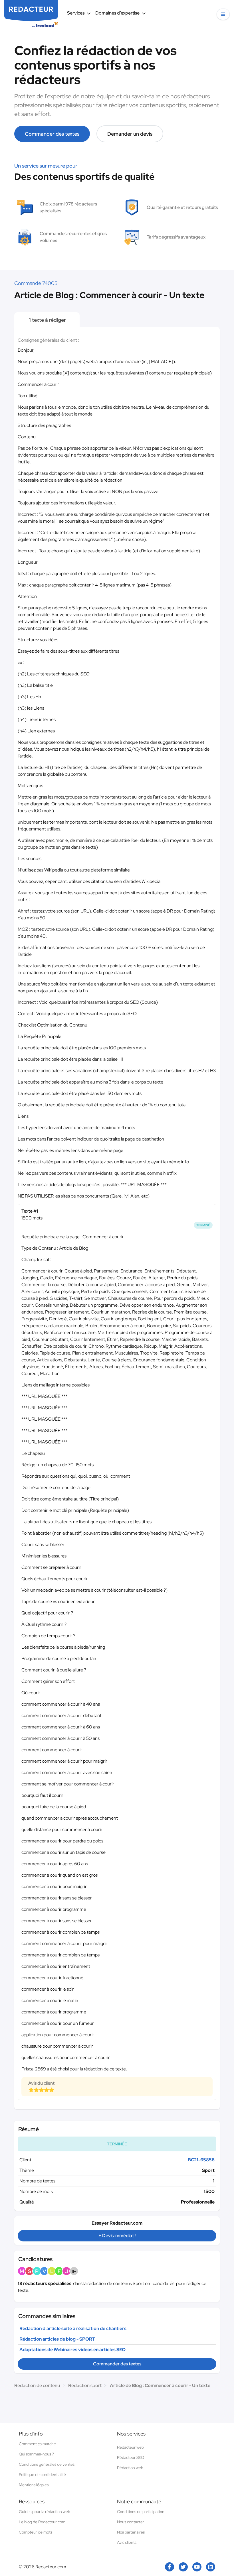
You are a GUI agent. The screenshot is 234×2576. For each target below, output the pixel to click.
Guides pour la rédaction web (45, 2512)
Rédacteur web (130, 2447)
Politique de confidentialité (42, 2475)
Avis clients (127, 2542)
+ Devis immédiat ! (117, 2236)
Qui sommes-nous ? (36, 2454)
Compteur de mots (36, 2532)
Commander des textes (52, 134)
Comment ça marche (37, 2444)
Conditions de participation (141, 2512)
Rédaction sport (85, 2385)
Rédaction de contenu (37, 2385)
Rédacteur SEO (131, 2457)
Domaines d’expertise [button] (117, 13)
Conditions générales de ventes (47, 2464)
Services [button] (76, 13)
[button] (223, 14)
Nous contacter (131, 2522)
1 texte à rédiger (47, 320)
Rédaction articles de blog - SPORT (57, 2339)
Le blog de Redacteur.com (42, 2522)
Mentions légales (34, 2485)
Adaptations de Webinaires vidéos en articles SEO (72, 2350)
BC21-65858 (201, 2160)
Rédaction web (130, 2468)
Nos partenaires (131, 2532)
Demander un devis (130, 134)
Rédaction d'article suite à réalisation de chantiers (73, 2328)
